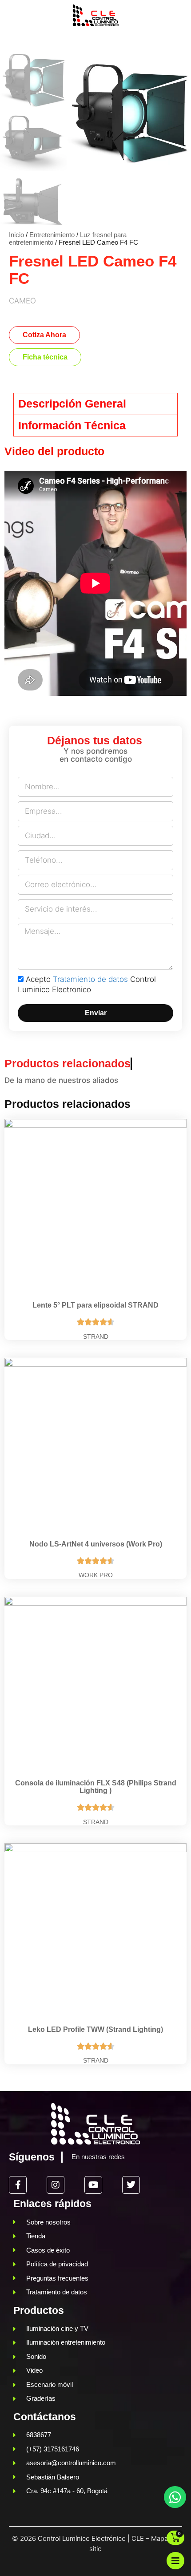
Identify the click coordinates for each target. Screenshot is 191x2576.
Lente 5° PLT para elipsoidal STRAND (95, 1305)
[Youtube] (93, 2185)
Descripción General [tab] (72, 404)
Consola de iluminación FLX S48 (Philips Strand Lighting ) (96, 1787)
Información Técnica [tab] (72, 425)
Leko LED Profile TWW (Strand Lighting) (95, 2029)
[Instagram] (56, 2185)
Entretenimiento (52, 235)
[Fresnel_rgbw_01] (129, 116)
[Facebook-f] (18, 2185)
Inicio (16, 235)
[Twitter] (131, 2185)
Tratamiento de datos (90, 979)
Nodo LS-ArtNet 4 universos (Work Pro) (96, 1544)
